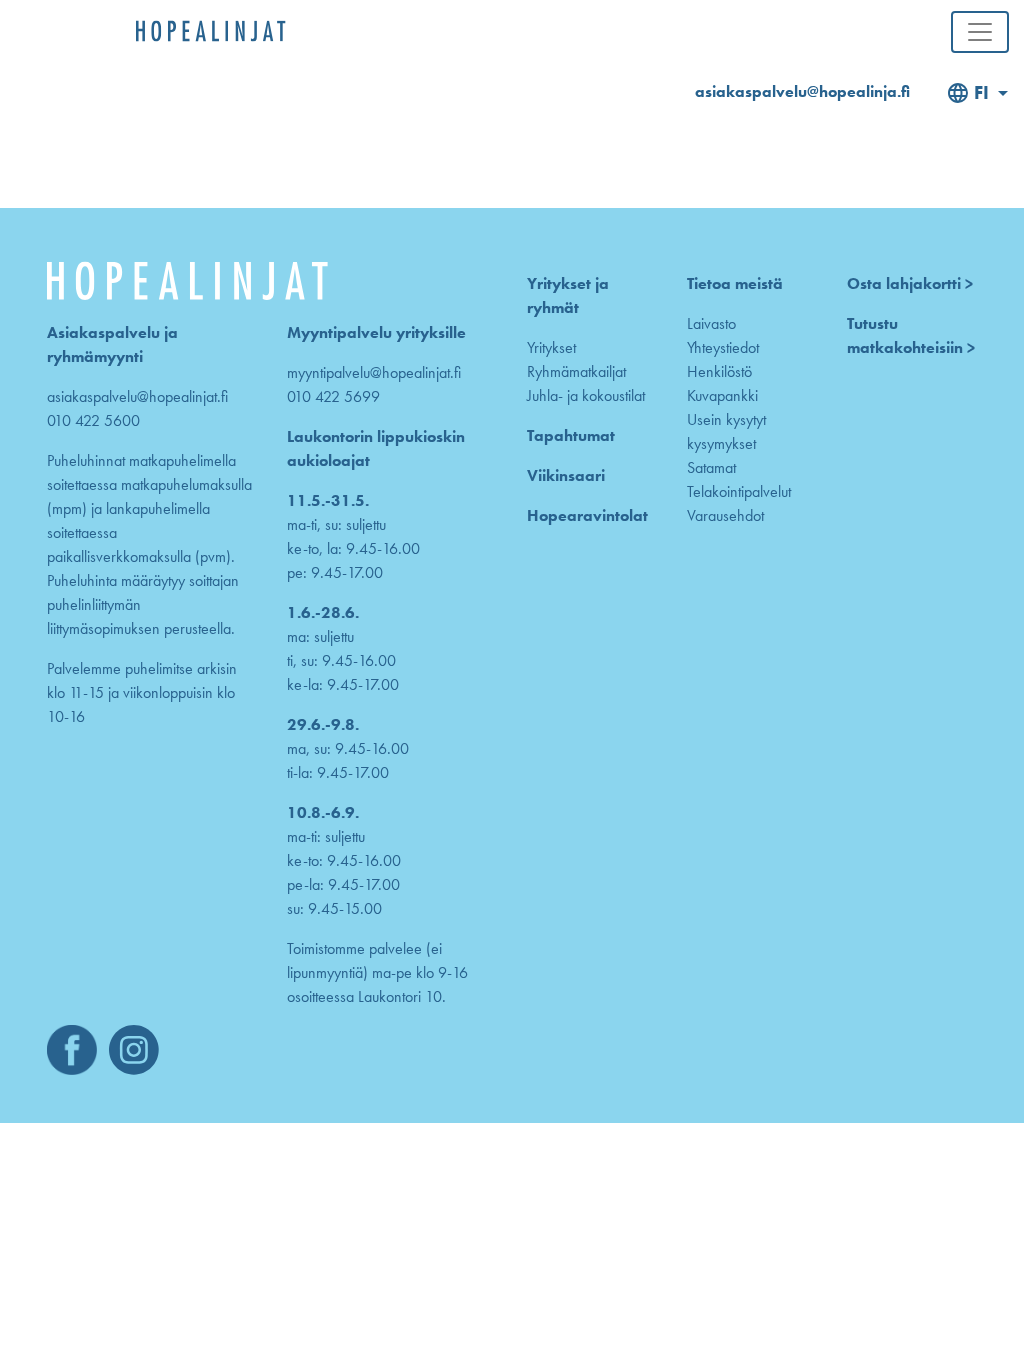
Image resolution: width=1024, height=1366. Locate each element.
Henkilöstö (719, 371)
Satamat (711, 467)
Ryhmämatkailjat (576, 371)
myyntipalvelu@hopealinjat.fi (374, 372)
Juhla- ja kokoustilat (586, 395)
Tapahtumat (571, 435)
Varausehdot (725, 515)
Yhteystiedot (723, 347)
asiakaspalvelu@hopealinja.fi (802, 91)
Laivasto (711, 323)
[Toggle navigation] (980, 32)
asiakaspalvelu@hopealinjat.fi (137, 396)
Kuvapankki (722, 395)
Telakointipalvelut (739, 491)
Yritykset (551, 347)
